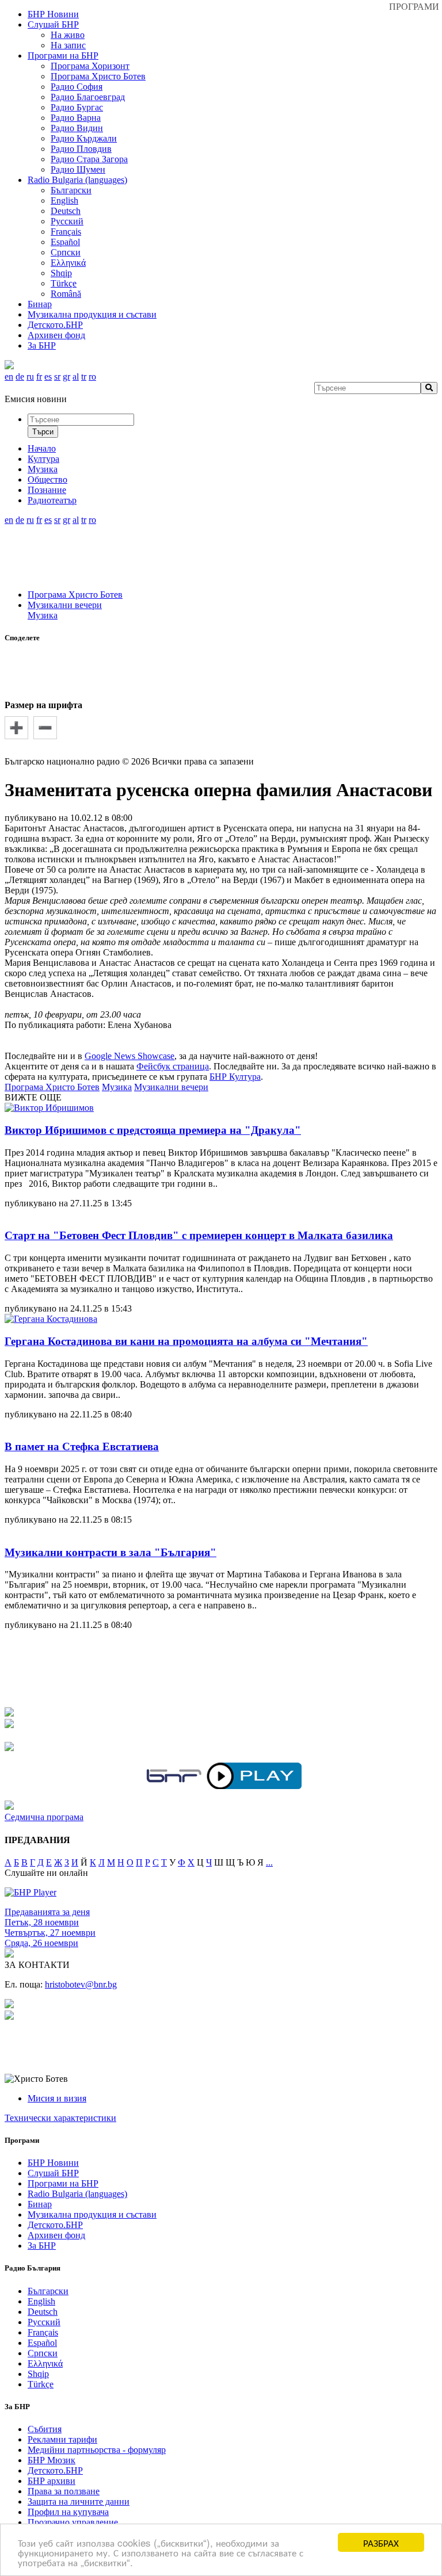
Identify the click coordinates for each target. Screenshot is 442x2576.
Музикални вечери (65, 605)
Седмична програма (44, 1817)
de (20, 377)
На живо (68, 35)
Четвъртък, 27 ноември (50, 1933)
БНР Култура (235, 1077)
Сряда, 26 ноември (41, 1943)
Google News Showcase (129, 1056)
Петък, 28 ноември (42, 1922)
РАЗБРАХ (381, 2542)
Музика (43, 615)
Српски (66, 252)
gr (66, 377)
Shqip (61, 273)
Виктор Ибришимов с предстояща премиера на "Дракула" (153, 1130)
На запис (68, 45)
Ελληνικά (68, 263)
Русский (67, 221)
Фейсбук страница (173, 1066)
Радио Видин (77, 128)
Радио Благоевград (88, 97)
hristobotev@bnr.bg (81, 1984)
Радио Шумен (78, 169)
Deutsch (66, 211)
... (269, 1862)
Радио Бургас (77, 107)
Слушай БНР (53, 24)
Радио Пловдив (81, 149)
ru (30, 377)
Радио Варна (76, 118)
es (48, 377)
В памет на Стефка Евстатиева (82, 1446)
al (76, 377)
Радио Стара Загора (89, 159)
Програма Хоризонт (90, 66)
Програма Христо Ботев (98, 76)
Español (65, 242)
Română (66, 294)
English (64, 200)
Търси (43, 432)
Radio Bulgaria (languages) (77, 180)
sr (57, 377)
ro (92, 377)
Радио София (77, 87)
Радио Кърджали (84, 138)
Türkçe (64, 283)
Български (71, 190)
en (9, 377)
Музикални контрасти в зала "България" (110, 1552)
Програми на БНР (63, 56)
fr (39, 377)
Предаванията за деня (47, 1912)
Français (66, 232)
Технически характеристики (60, 2118)
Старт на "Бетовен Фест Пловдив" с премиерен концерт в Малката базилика (199, 1235)
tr (84, 377)
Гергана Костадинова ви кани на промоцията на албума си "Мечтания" (186, 1341)
